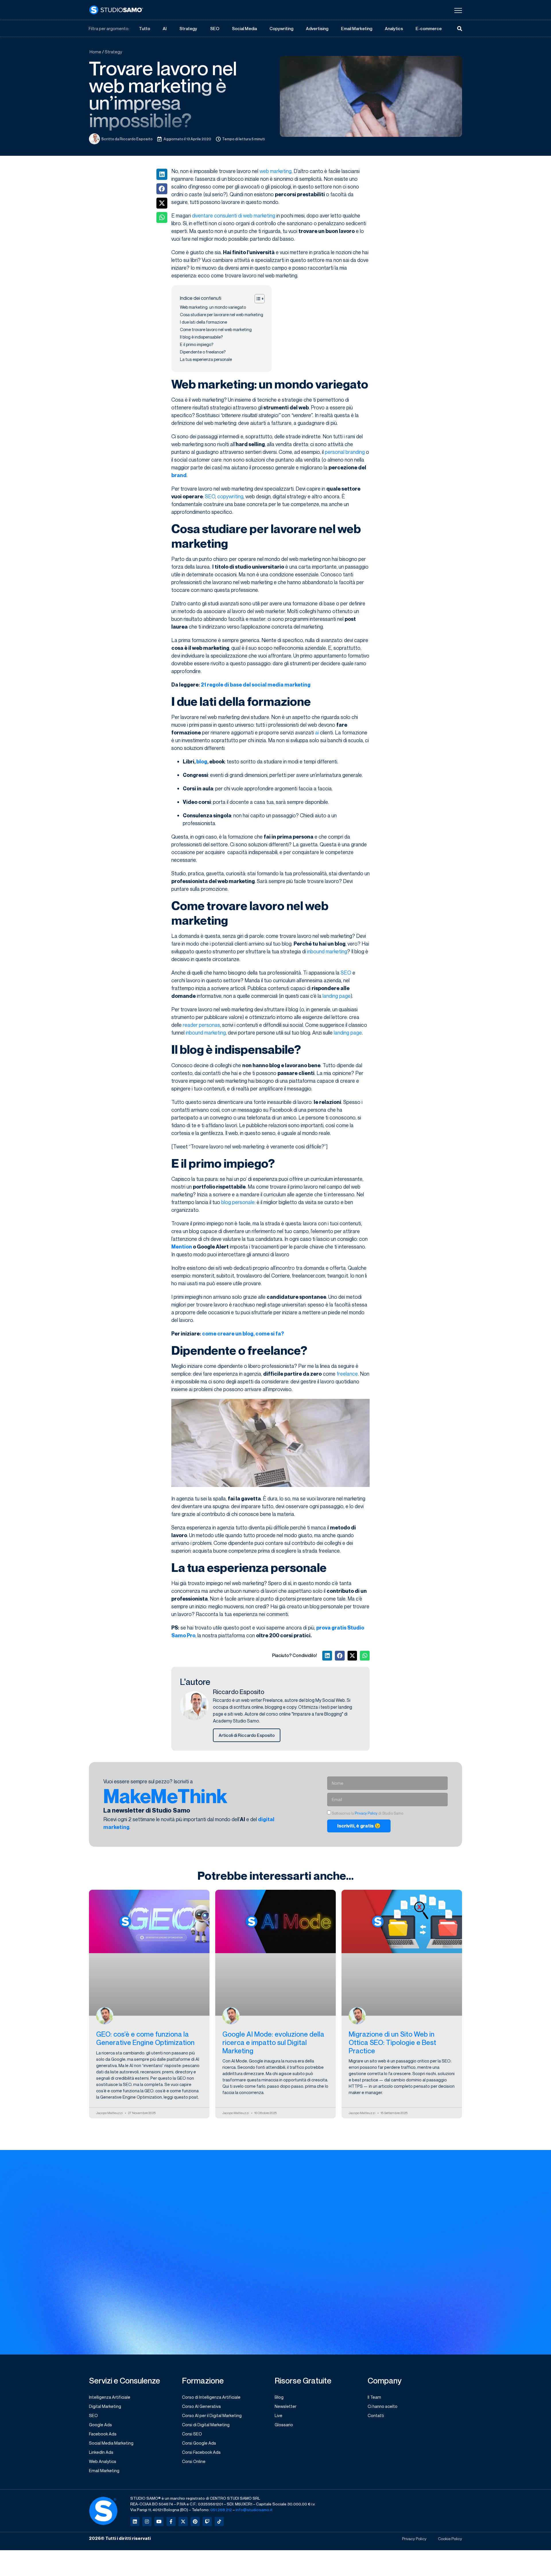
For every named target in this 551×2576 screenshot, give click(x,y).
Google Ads (100, 2425)
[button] (162, 174)
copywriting (230, 496)
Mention (182, 1247)
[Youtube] (159, 2521)
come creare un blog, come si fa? (243, 1334)
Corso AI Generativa (201, 2406)
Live (279, 2415)
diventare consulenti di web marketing (234, 215)
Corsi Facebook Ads (201, 2452)
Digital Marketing (105, 2406)
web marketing (275, 171)
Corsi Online (194, 2461)
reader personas (201, 1025)
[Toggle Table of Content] (257, 299)
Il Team (374, 2397)
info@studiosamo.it (254, 2510)
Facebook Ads (103, 2434)
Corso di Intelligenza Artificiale (211, 2397)
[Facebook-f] (171, 2521)
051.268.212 (221, 2510)
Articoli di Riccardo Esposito (247, 1735)
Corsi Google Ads (199, 2443)
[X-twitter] (183, 2521)
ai (317, 732)
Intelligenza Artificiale (110, 2397)
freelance (347, 1374)
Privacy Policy (366, 1813)
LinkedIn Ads (101, 2452)
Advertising (317, 28)
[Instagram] (147, 2521)
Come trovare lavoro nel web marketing (216, 329)
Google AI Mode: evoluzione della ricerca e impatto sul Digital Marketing (273, 2042)
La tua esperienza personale (206, 359)
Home (95, 52)
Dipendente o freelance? (203, 352)
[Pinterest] (195, 2521)
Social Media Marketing (111, 2443)
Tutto (144, 28)
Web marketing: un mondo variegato (213, 307)
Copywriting (281, 28)
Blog (279, 2397)
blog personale (238, 1202)
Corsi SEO (192, 2434)
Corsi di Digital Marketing (206, 2425)
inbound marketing (327, 951)
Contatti (376, 2415)
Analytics (394, 28)
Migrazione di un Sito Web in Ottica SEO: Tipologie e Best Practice (392, 2042)
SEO (215, 28)
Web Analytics (103, 2461)
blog (202, 762)
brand (179, 475)
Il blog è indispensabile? (201, 337)
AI (165, 28)
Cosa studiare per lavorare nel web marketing (222, 315)
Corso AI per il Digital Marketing (212, 2415)
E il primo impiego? (197, 344)
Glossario (284, 2425)
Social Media (244, 28)
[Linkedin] (135, 2521)
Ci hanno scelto (383, 2406)
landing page (337, 996)
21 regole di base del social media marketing (256, 685)
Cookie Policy (450, 2539)
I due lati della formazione (203, 322)
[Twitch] (207, 2521)
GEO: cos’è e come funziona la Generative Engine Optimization (145, 2038)
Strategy (188, 28)
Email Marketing (357, 28)
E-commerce (429, 28)
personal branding (345, 452)
